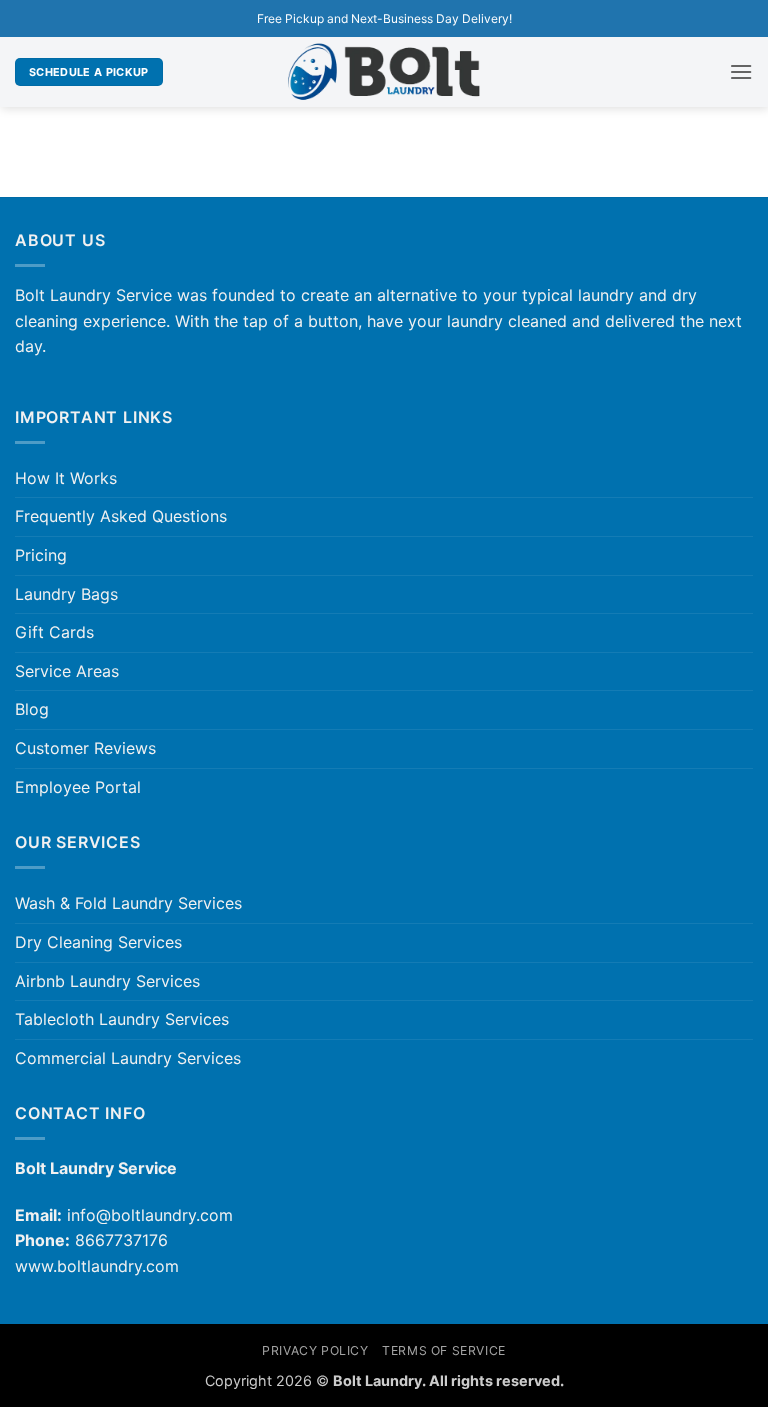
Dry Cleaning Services (98, 942)
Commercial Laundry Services (128, 1058)
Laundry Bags (66, 594)
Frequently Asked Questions (121, 516)
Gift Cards (54, 632)
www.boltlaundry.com (97, 1266)
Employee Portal (78, 787)
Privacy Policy (315, 1350)
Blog (32, 709)
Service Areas (67, 671)
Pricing (41, 555)
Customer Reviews (85, 748)
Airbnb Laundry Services (107, 981)
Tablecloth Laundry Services (122, 1019)
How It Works (66, 478)
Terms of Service (444, 1350)
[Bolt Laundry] (384, 72)
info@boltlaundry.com (150, 1215)
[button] (741, 71)
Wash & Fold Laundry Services (128, 903)
